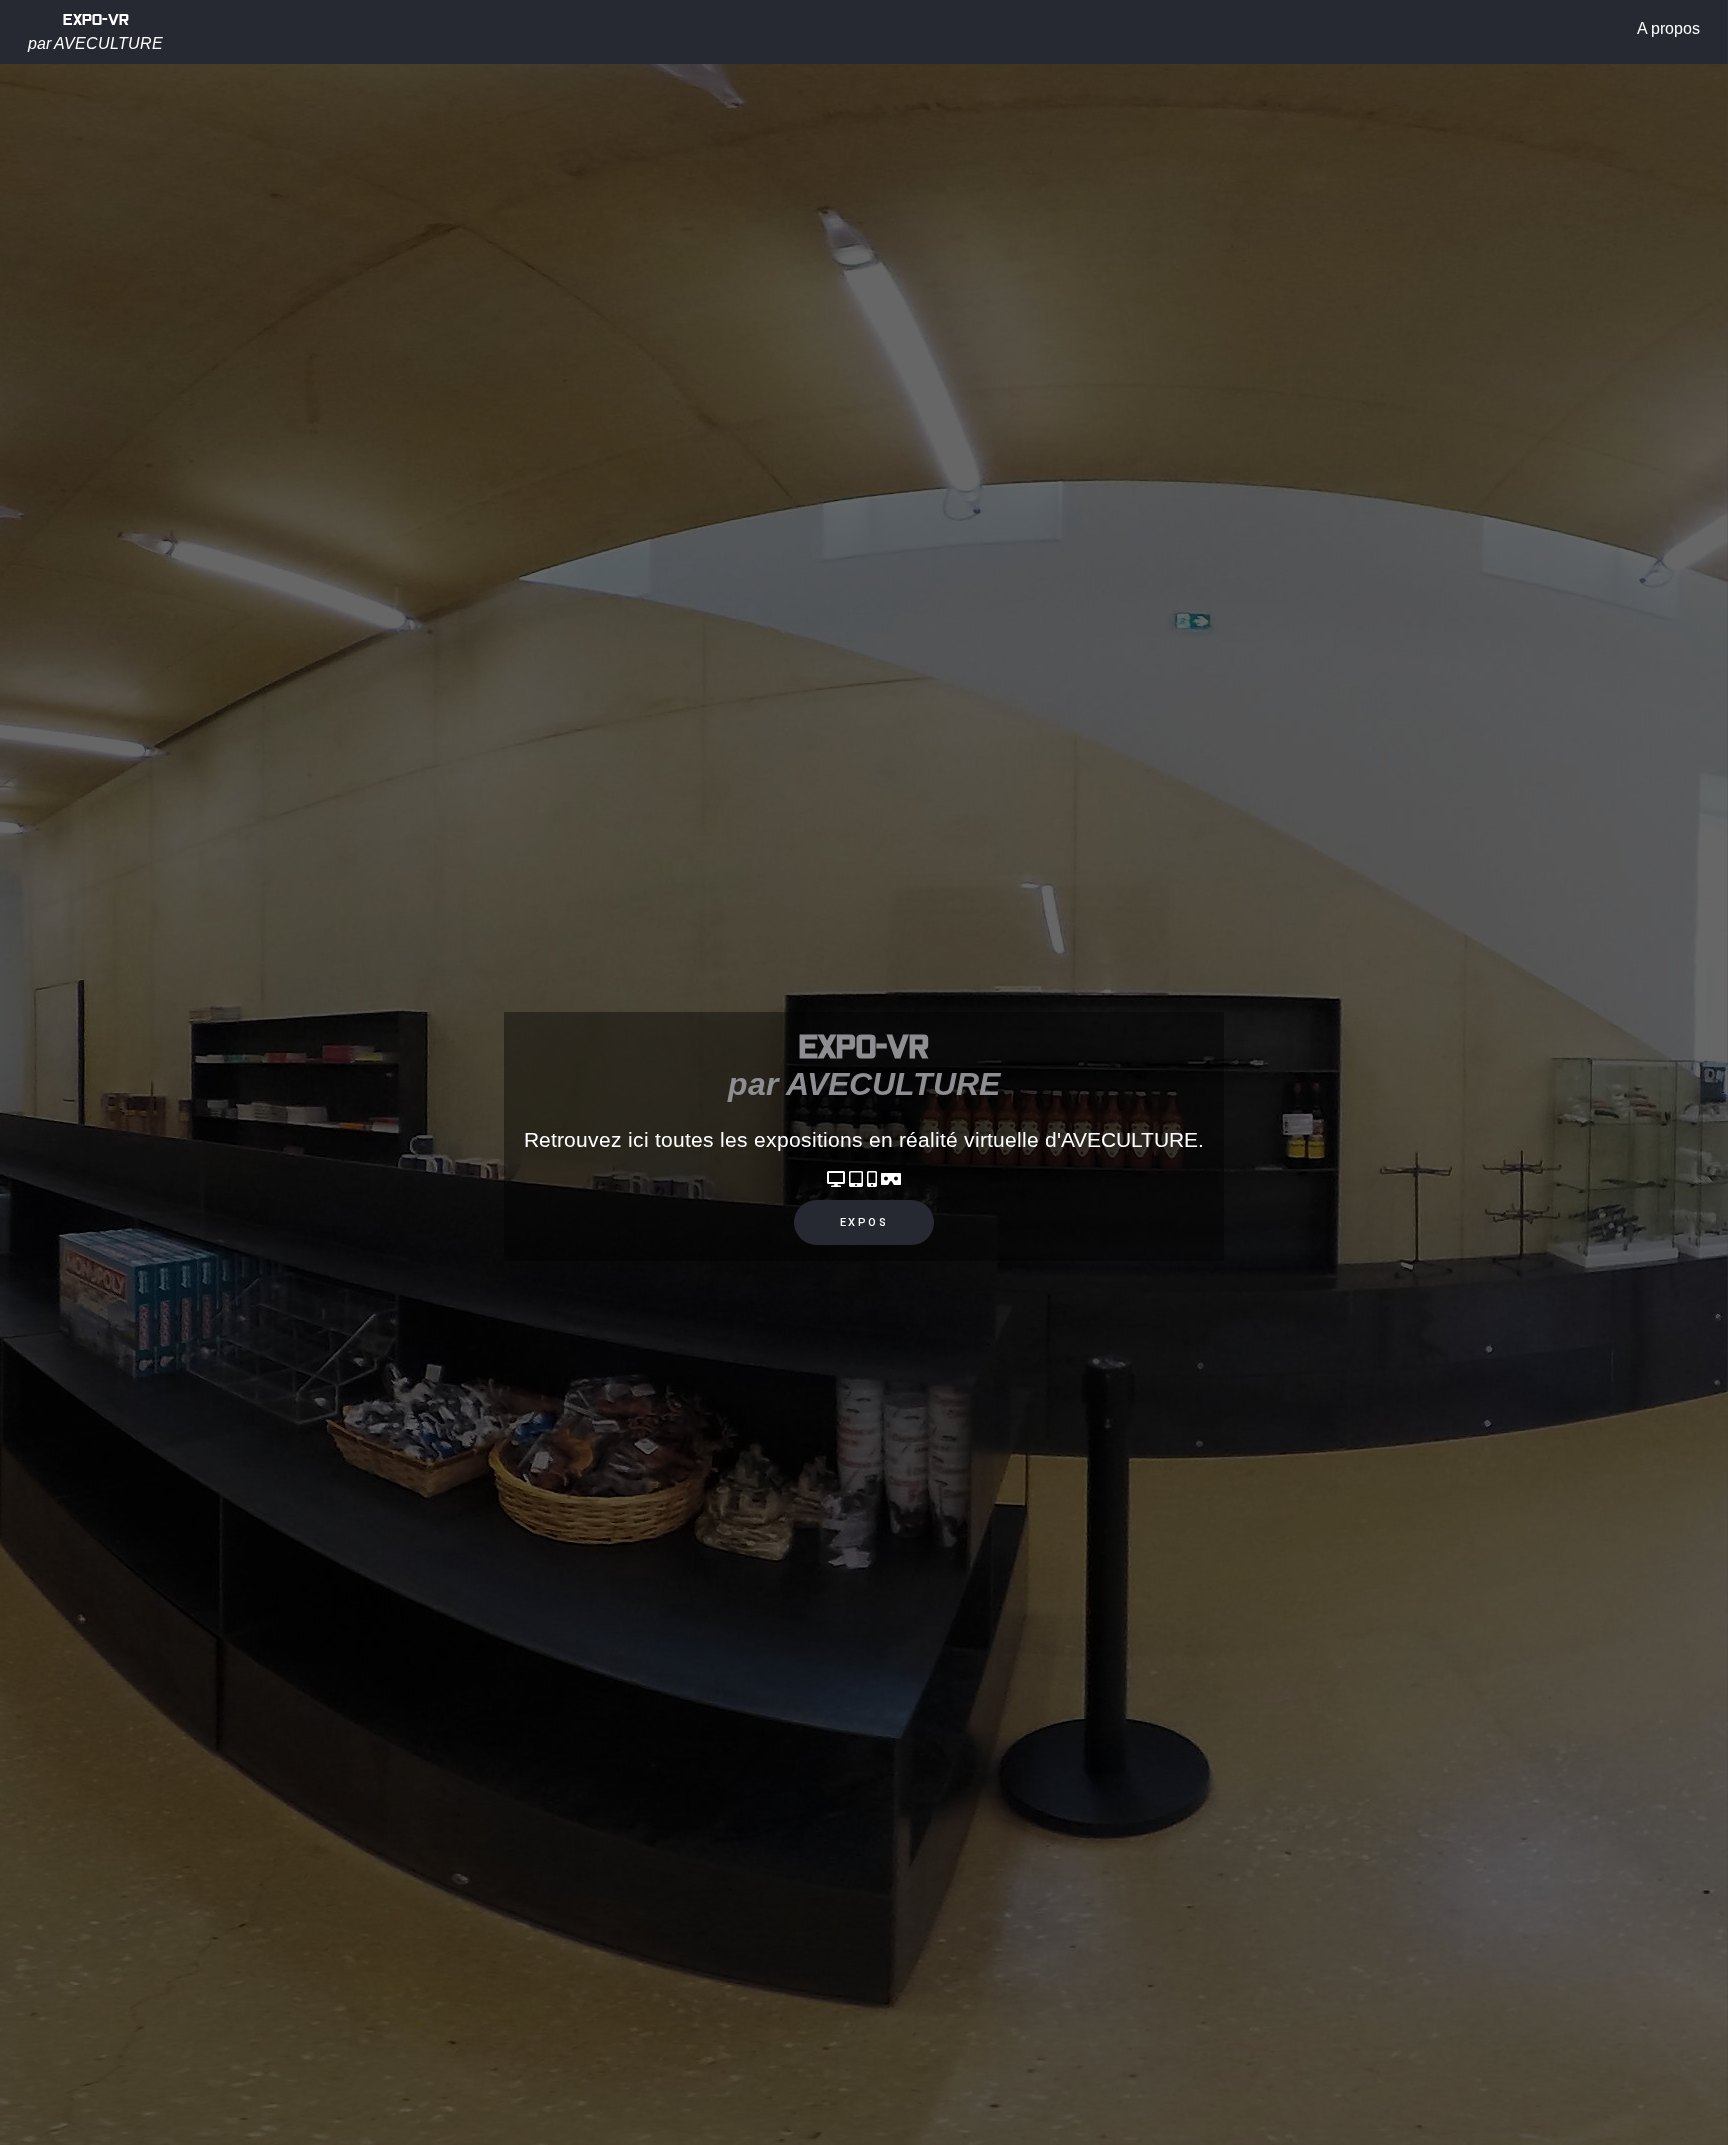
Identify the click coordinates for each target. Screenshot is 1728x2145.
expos (864, 1222)
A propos (1668, 28)
